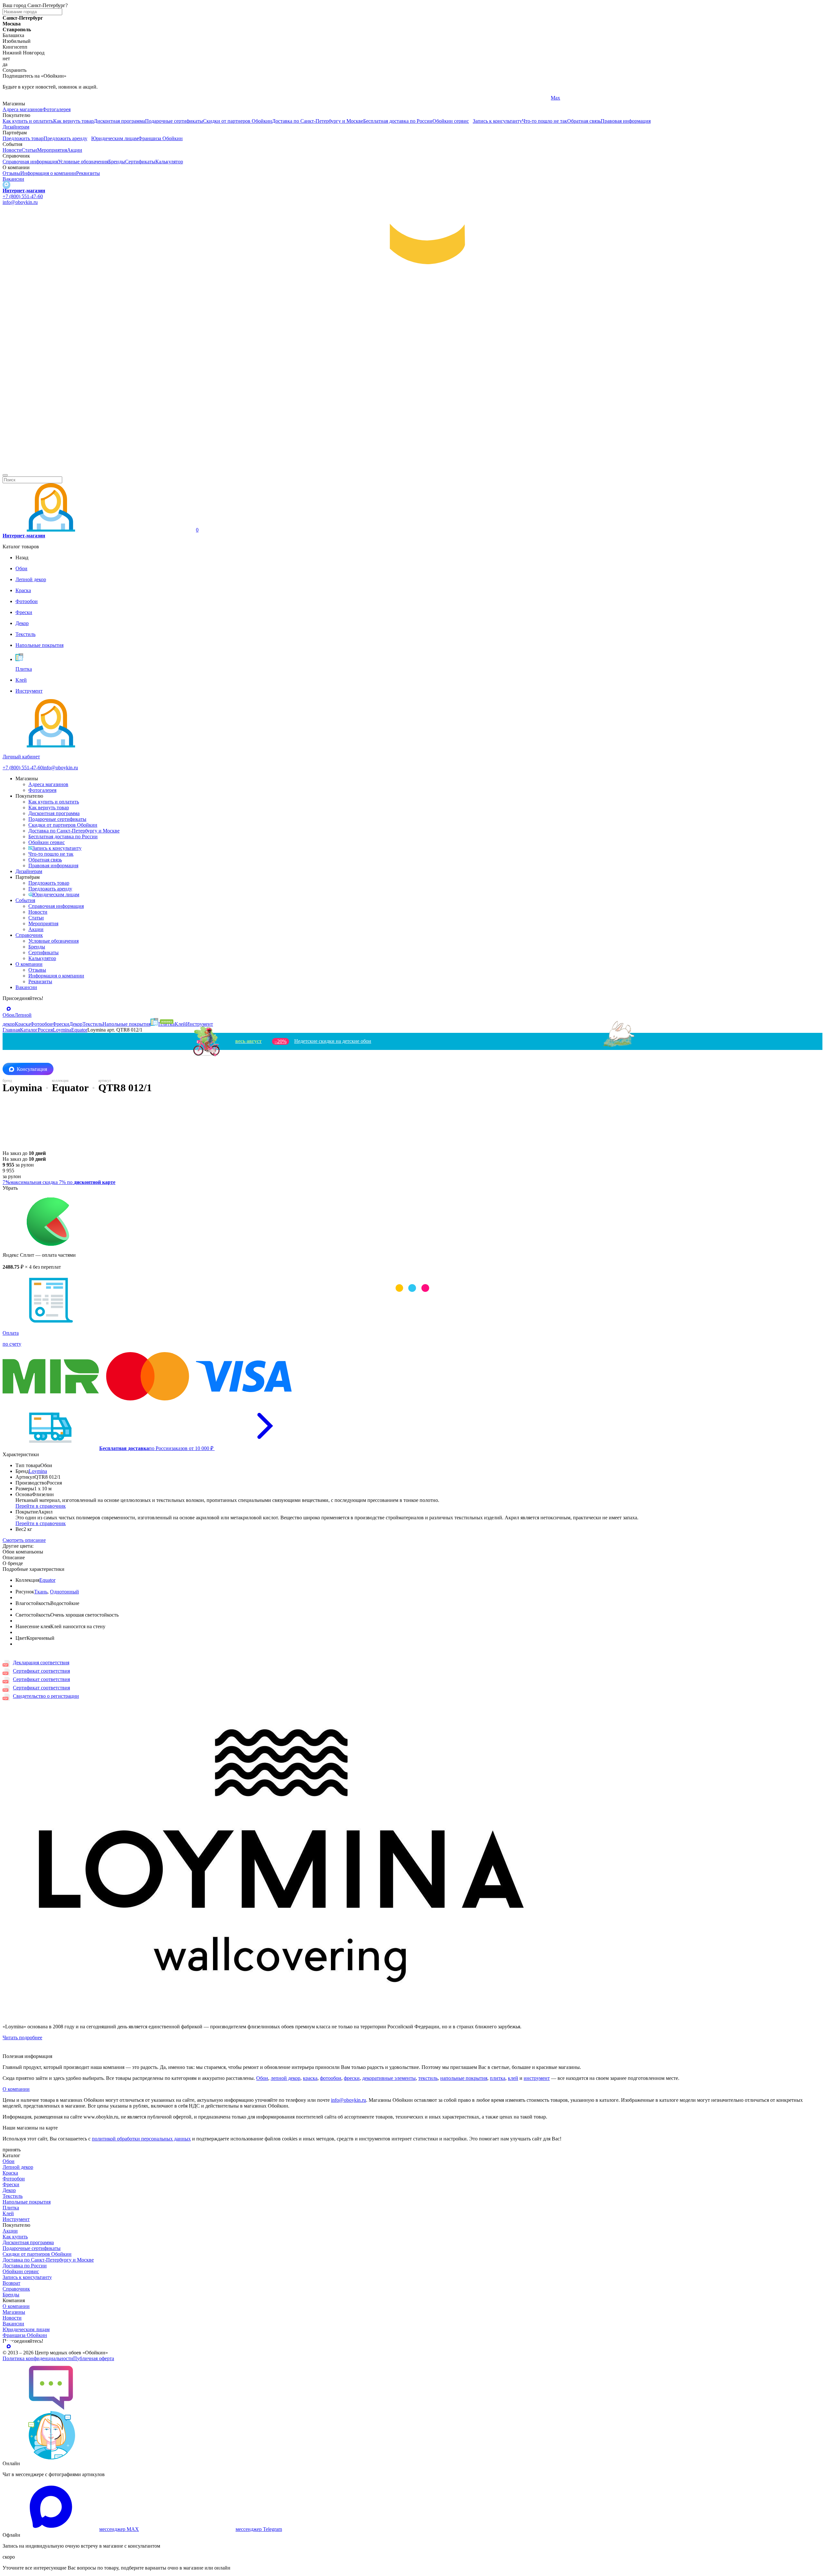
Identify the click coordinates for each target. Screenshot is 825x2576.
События (25, 900)
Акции (75, 150)
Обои (262, 2078)
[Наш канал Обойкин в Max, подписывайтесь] (6, 185)
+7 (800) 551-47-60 (23, 196)
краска (310, 2078)
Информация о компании (48, 173)
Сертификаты (140, 162)
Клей (8, 2213)
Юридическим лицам (115, 138)
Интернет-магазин (24, 191)
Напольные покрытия (27, 2202)
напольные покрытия (464, 2078)
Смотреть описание (24, 1540)
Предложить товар (23, 138)
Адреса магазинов (23, 109)
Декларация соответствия (41, 1663)
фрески (352, 2078)
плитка (498, 2078)
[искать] (5, 475)
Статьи (29, 150)
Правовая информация (626, 121)
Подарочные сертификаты (174, 121)
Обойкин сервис (451, 121)
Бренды (117, 162)
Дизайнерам (16, 127)
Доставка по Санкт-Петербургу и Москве (318, 121)
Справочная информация (30, 162)
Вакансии (13, 179)
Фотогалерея (57, 109)
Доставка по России (25, 2266)
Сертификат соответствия (41, 1671)
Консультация (32, 1069)
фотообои (331, 2078)
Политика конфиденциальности (38, 2358)
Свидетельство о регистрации (46, 1696)
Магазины (14, 2312)
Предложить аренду (65, 138)
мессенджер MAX (119, 2529)
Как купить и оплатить (28, 121)
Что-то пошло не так (545, 121)
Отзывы (11, 173)
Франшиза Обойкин (160, 138)
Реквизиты (88, 173)
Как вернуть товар (73, 121)
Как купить (15, 2237)
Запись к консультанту (497, 121)
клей (513, 2078)
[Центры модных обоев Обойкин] (412, 468)
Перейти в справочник (41, 1506)
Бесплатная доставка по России (398, 121)
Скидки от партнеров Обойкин (238, 121)
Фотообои (14, 2179)
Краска (10, 2173)
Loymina (38, 1471)
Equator (47, 1580)
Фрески (11, 2184)
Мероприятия (52, 150)
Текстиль (13, 2196)
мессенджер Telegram (259, 2529)
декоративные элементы (389, 2078)
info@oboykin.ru (20, 202)
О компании (29, 964)
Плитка (11, 2208)
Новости (12, 150)
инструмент (537, 2078)
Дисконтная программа (119, 121)
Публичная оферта (94, 2358)
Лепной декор (18, 2167)
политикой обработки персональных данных (141, 2139)
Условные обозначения (83, 162)
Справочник (29, 935)
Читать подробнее (22, 2038)
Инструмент (16, 2219)
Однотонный (64, 1592)
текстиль (428, 2078)
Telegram (12, 98)
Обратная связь (584, 121)
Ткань (41, 1592)
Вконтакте (288, 98)
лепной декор (286, 2078)
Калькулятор (169, 162)
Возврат (11, 2283)
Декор (9, 2190)
